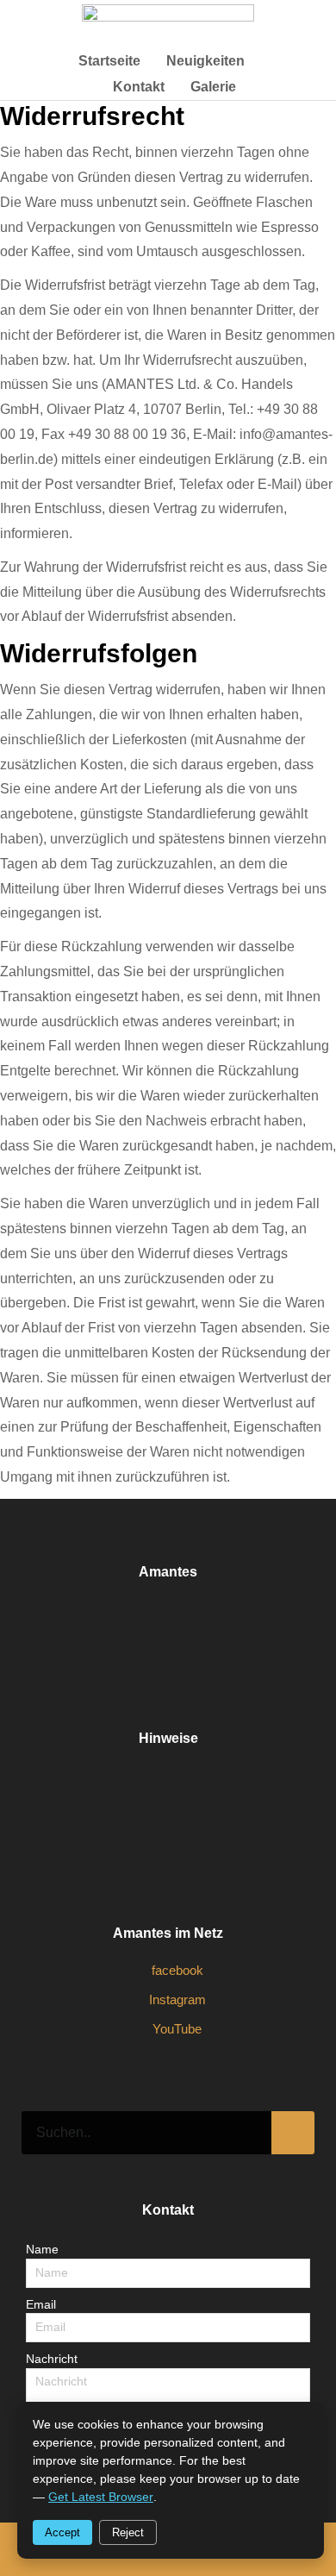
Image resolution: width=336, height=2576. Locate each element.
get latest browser (101, 2497)
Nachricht (52, 2359)
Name (42, 2249)
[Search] (293, 2133)
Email (41, 2304)
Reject (128, 2532)
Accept (62, 2532)
